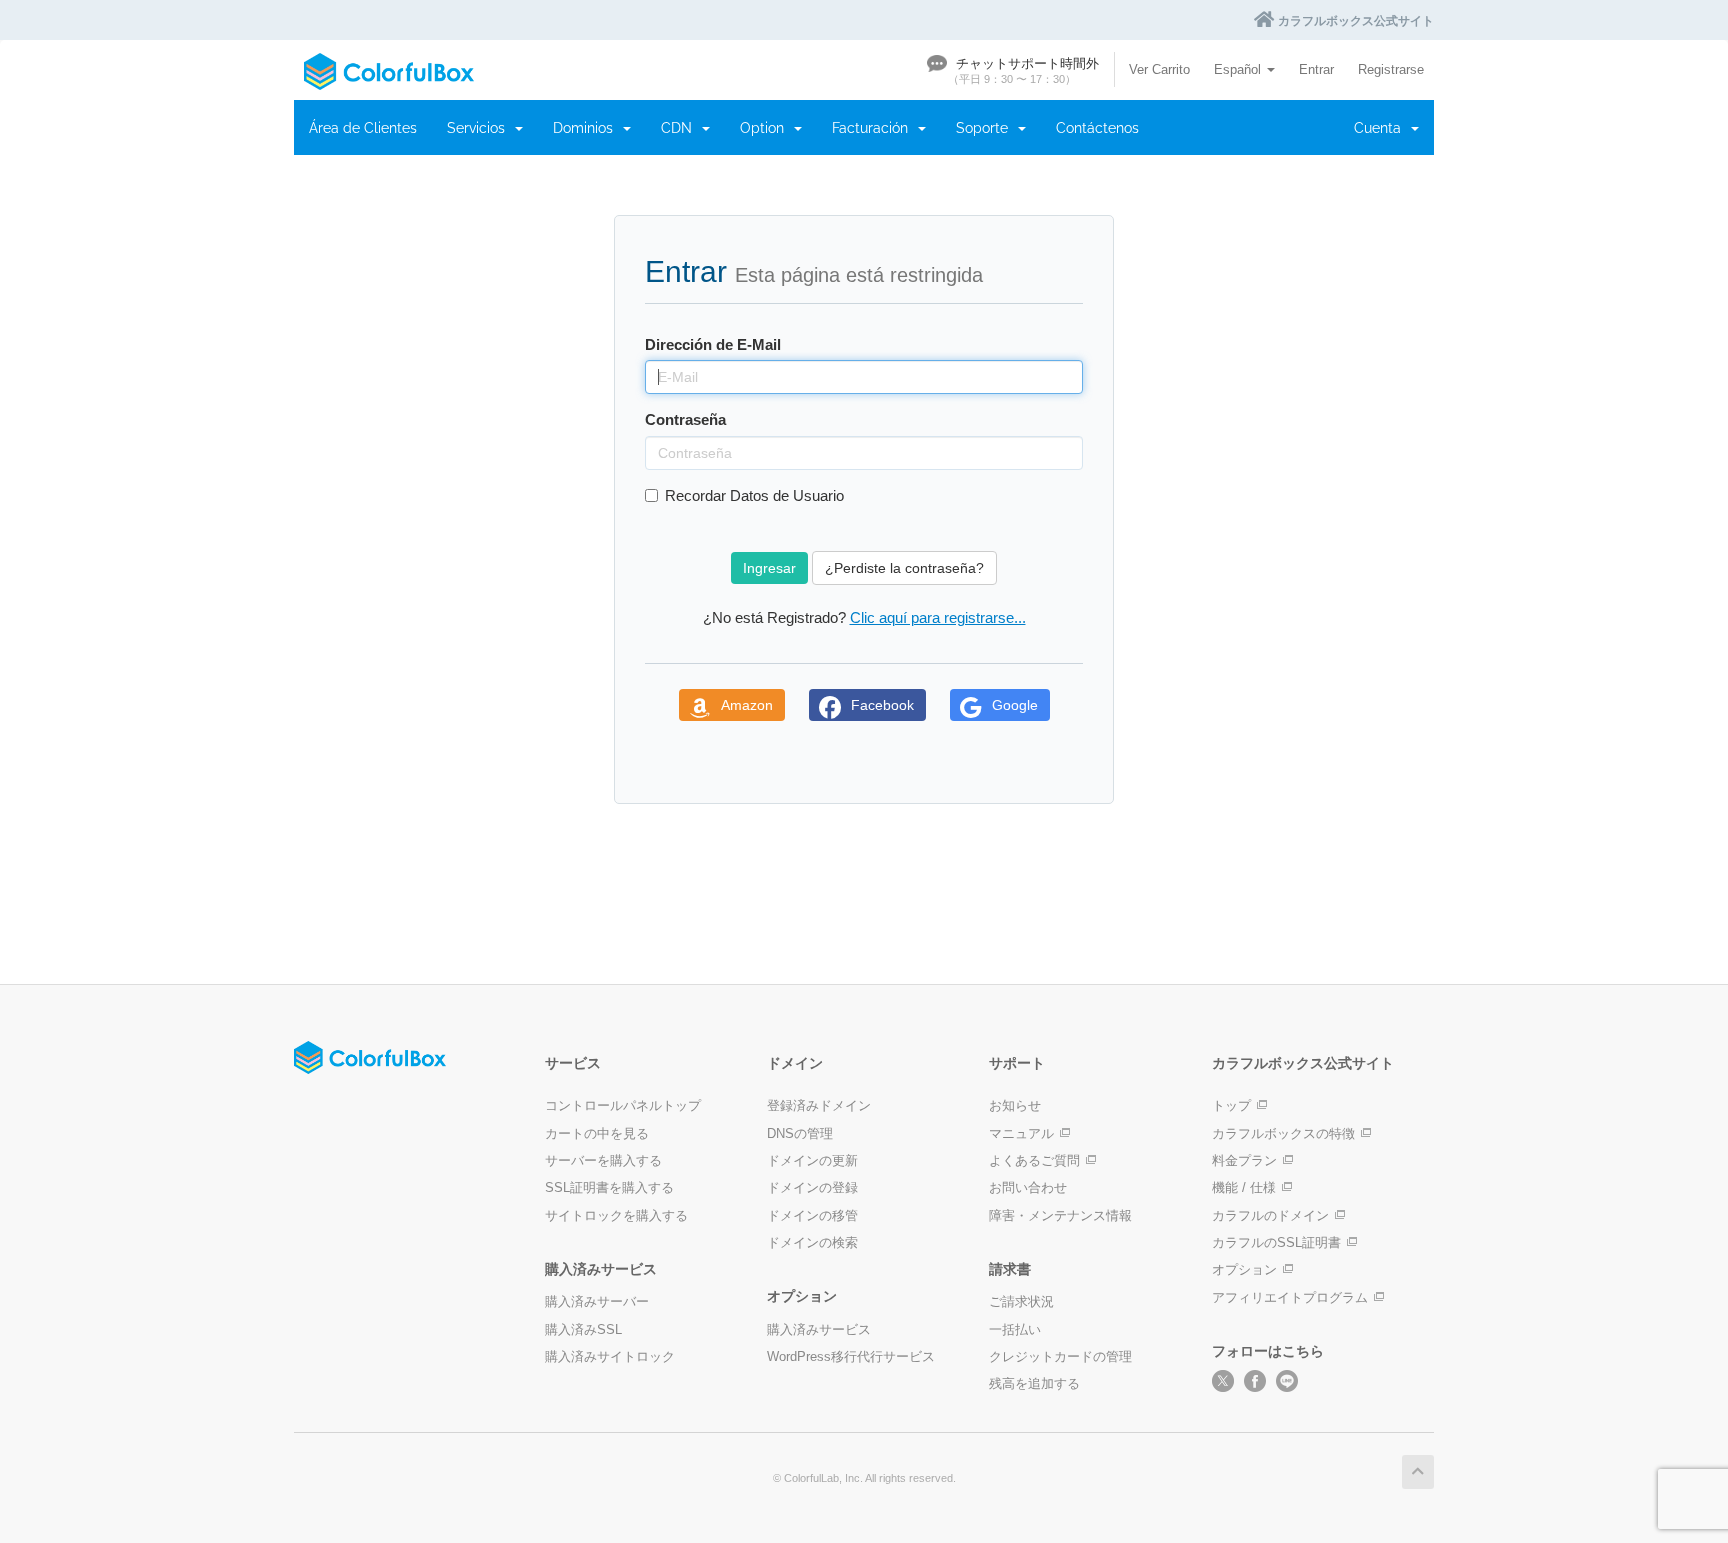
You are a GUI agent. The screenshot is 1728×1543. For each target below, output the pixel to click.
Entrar (1316, 69)
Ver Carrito (1159, 69)
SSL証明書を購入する (609, 1187)
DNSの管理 (800, 1133)
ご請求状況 (1021, 1301)
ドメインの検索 (812, 1242)
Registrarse (1391, 69)
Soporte (986, 128)
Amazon (747, 705)
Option (766, 128)
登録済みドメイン (819, 1105)
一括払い (1015, 1329)
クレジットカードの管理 (1060, 1356)
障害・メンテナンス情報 (1060, 1215)
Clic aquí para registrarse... (938, 617)
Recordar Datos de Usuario (754, 495)
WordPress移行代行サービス (851, 1356)
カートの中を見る (597, 1133)
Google (1015, 705)
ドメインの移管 (812, 1215)
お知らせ (1015, 1105)
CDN (680, 128)
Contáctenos (1097, 128)
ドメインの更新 (812, 1160)
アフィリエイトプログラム (1290, 1297)
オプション (1244, 1269)
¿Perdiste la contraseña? (904, 568)
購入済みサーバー (597, 1301)
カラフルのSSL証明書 (1276, 1242)
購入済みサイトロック (610, 1356)
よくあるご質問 (1034, 1160)
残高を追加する (1034, 1383)
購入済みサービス (819, 1329)
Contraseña (685, 419)
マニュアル (1021, 1133)
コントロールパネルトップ (623, 1105)
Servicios (480, 128)
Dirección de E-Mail (713, 344)
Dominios (587, 128)
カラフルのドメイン (1270, 1215)
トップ (1231, 1105)
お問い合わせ (1028, 1187)
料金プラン (1244, 1160)
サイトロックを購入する (616, 1215)
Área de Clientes (363, 128)
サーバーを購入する (603, 1160)
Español (1239, 69)
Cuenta (1381, 128)
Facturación (874, 128)
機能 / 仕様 (1244, 1187)
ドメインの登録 (812, 1187)
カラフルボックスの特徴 (1283, 1133)
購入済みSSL (583, 1329)
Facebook (882, 705)
